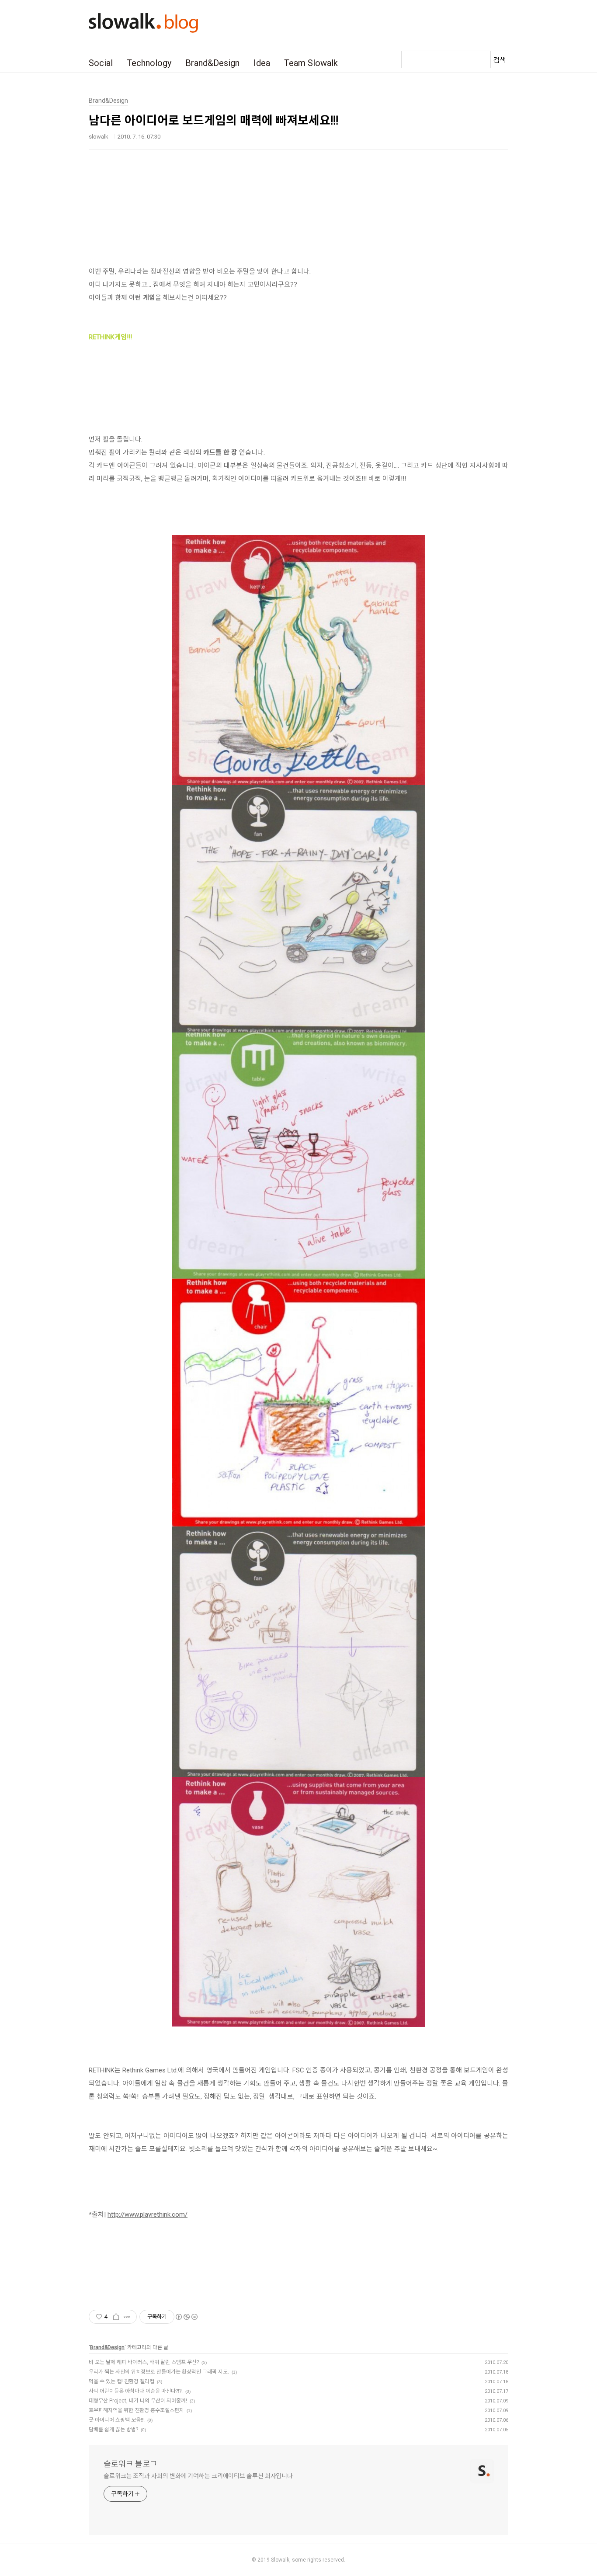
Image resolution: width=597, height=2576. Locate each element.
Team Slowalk (311, 63)
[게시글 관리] (127, 2317)
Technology (149, 63)
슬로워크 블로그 (130, 2464)
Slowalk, (281, 2560)
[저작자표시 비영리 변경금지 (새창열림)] (186, 2317)
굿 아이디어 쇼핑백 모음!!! (117, 2420)
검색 (500, 60)
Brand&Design (212, 63)
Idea (262, 63)
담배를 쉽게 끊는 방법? (113, 2430)
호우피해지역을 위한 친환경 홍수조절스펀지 (136, 2410)
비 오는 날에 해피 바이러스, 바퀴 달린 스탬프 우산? (144, 2362)
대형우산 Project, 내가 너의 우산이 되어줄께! (138, 2401)
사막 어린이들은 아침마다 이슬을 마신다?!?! (136, 2391)
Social (101, 63)
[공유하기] (116, 2317)
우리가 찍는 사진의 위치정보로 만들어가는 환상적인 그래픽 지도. (159, 2372)
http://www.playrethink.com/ (148, 2214)
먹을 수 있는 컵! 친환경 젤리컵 (121, 2381)
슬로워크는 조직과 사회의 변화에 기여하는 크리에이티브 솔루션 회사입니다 (198, 2476)
